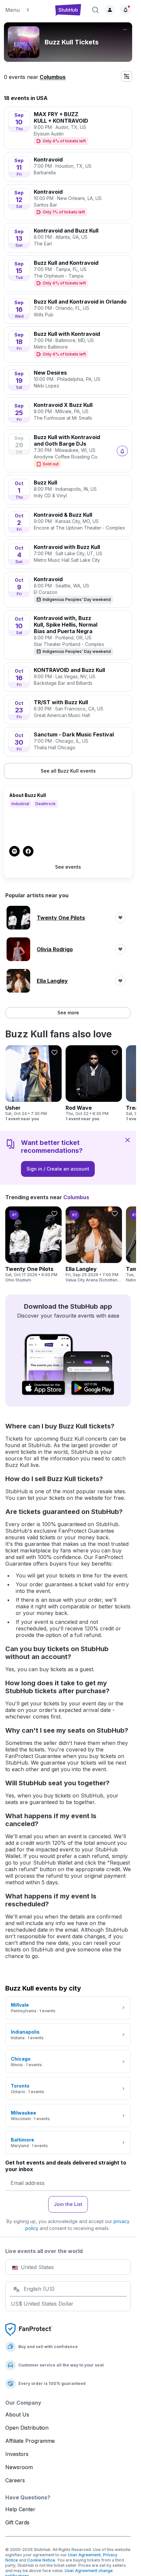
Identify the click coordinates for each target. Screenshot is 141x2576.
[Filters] (127, 76)
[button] (26, 10)
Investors (17, 2454)
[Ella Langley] (94, 1245)
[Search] (95, 10)
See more (68, 1013)
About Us (17, 2415)
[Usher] (33, 1083)
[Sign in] (110, 10)
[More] (125, 30)
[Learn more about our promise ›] (29, 2329)
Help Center (20, 2509)
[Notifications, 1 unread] (126, 10)
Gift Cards (17, 2522)
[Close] (128, 1140)
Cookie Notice (41, 2560)
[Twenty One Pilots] (33, 1245)
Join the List (68, 2204)
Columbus (53, 77)
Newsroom (19, 2467)
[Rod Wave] (94, 1083)
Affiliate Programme (30, 2441)
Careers (15, 2480)
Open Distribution (27, 2428)
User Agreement (84, 2555)
